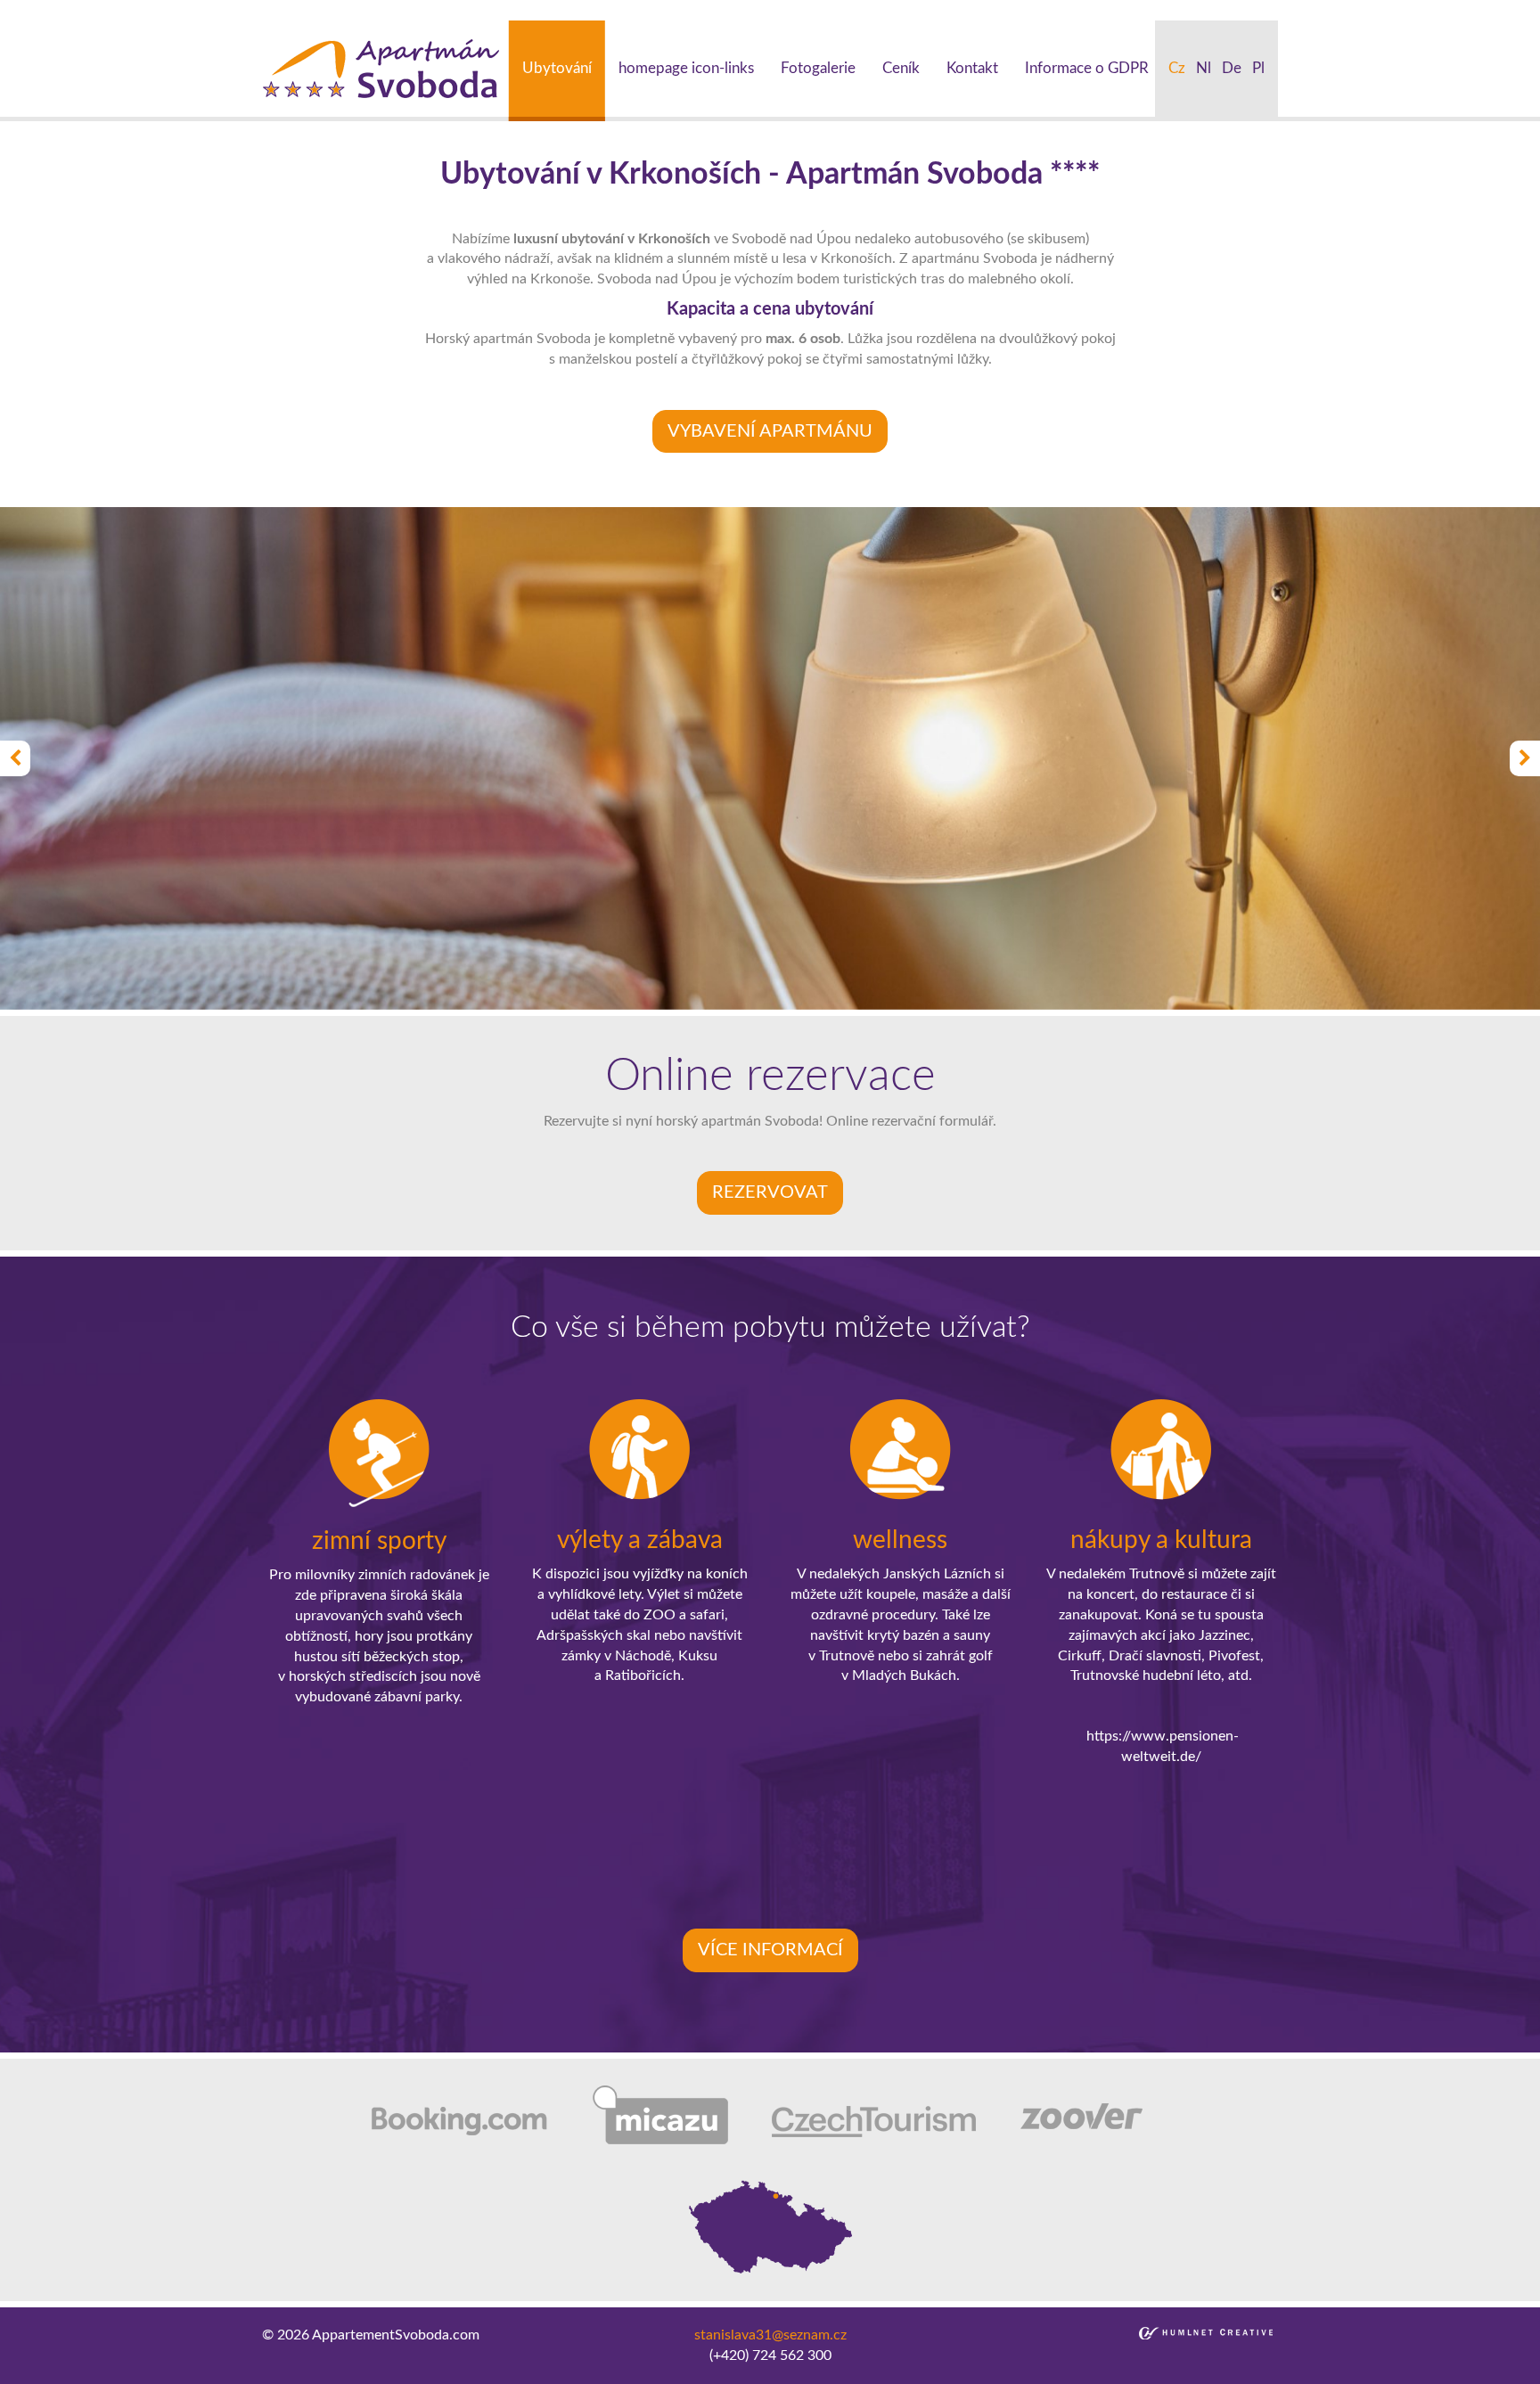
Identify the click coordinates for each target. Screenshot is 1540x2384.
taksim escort (321, 10)
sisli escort (129, 10)
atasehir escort (1104, 10)
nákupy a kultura (1161, 1540)
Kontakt (972, 68)
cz (1177, 68)
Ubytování (557, 68)
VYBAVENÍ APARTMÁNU (770, 431)
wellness (900, 1540)
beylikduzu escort (221, 10)
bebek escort (598, 10)
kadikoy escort (1200, 10)
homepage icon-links (686, 68)
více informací (770, 1950)
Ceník (901, 68)
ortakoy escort (412, 10)
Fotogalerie (818, 68)
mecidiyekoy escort (702, 10)
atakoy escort (912, 10)
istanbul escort (46, 10)
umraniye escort (816, 10)
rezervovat (770, 1192)
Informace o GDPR (1087, 68)
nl (1204, 68)
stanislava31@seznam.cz (770, 2335)
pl (1258, 68)
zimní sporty (379, 1541)
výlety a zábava (640, 1540)
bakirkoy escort (1006, 10)
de (1232, 68)
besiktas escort (508, 10)
